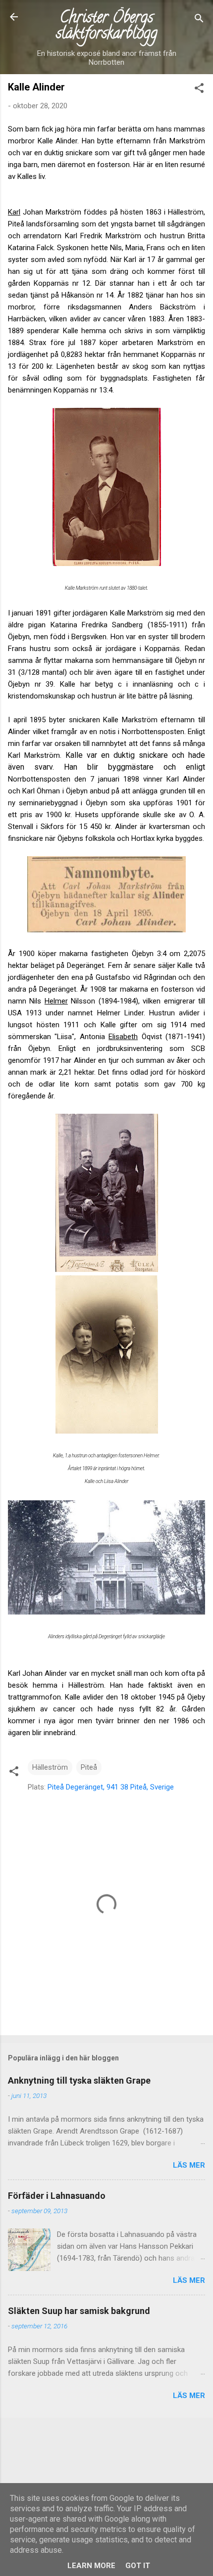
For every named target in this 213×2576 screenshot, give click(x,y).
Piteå (89, 1767)
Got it (138, 2566)
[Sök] (199, 20)
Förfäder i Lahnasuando (57, 2196)
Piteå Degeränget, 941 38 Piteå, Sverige (111, 1787)
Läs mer (189, 2165)
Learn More (91, 2566)
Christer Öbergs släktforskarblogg (107, 27)
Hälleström (50, 1767)
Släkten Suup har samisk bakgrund (79, 2311)
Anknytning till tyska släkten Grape (79, 2080)
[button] (199, 90)
